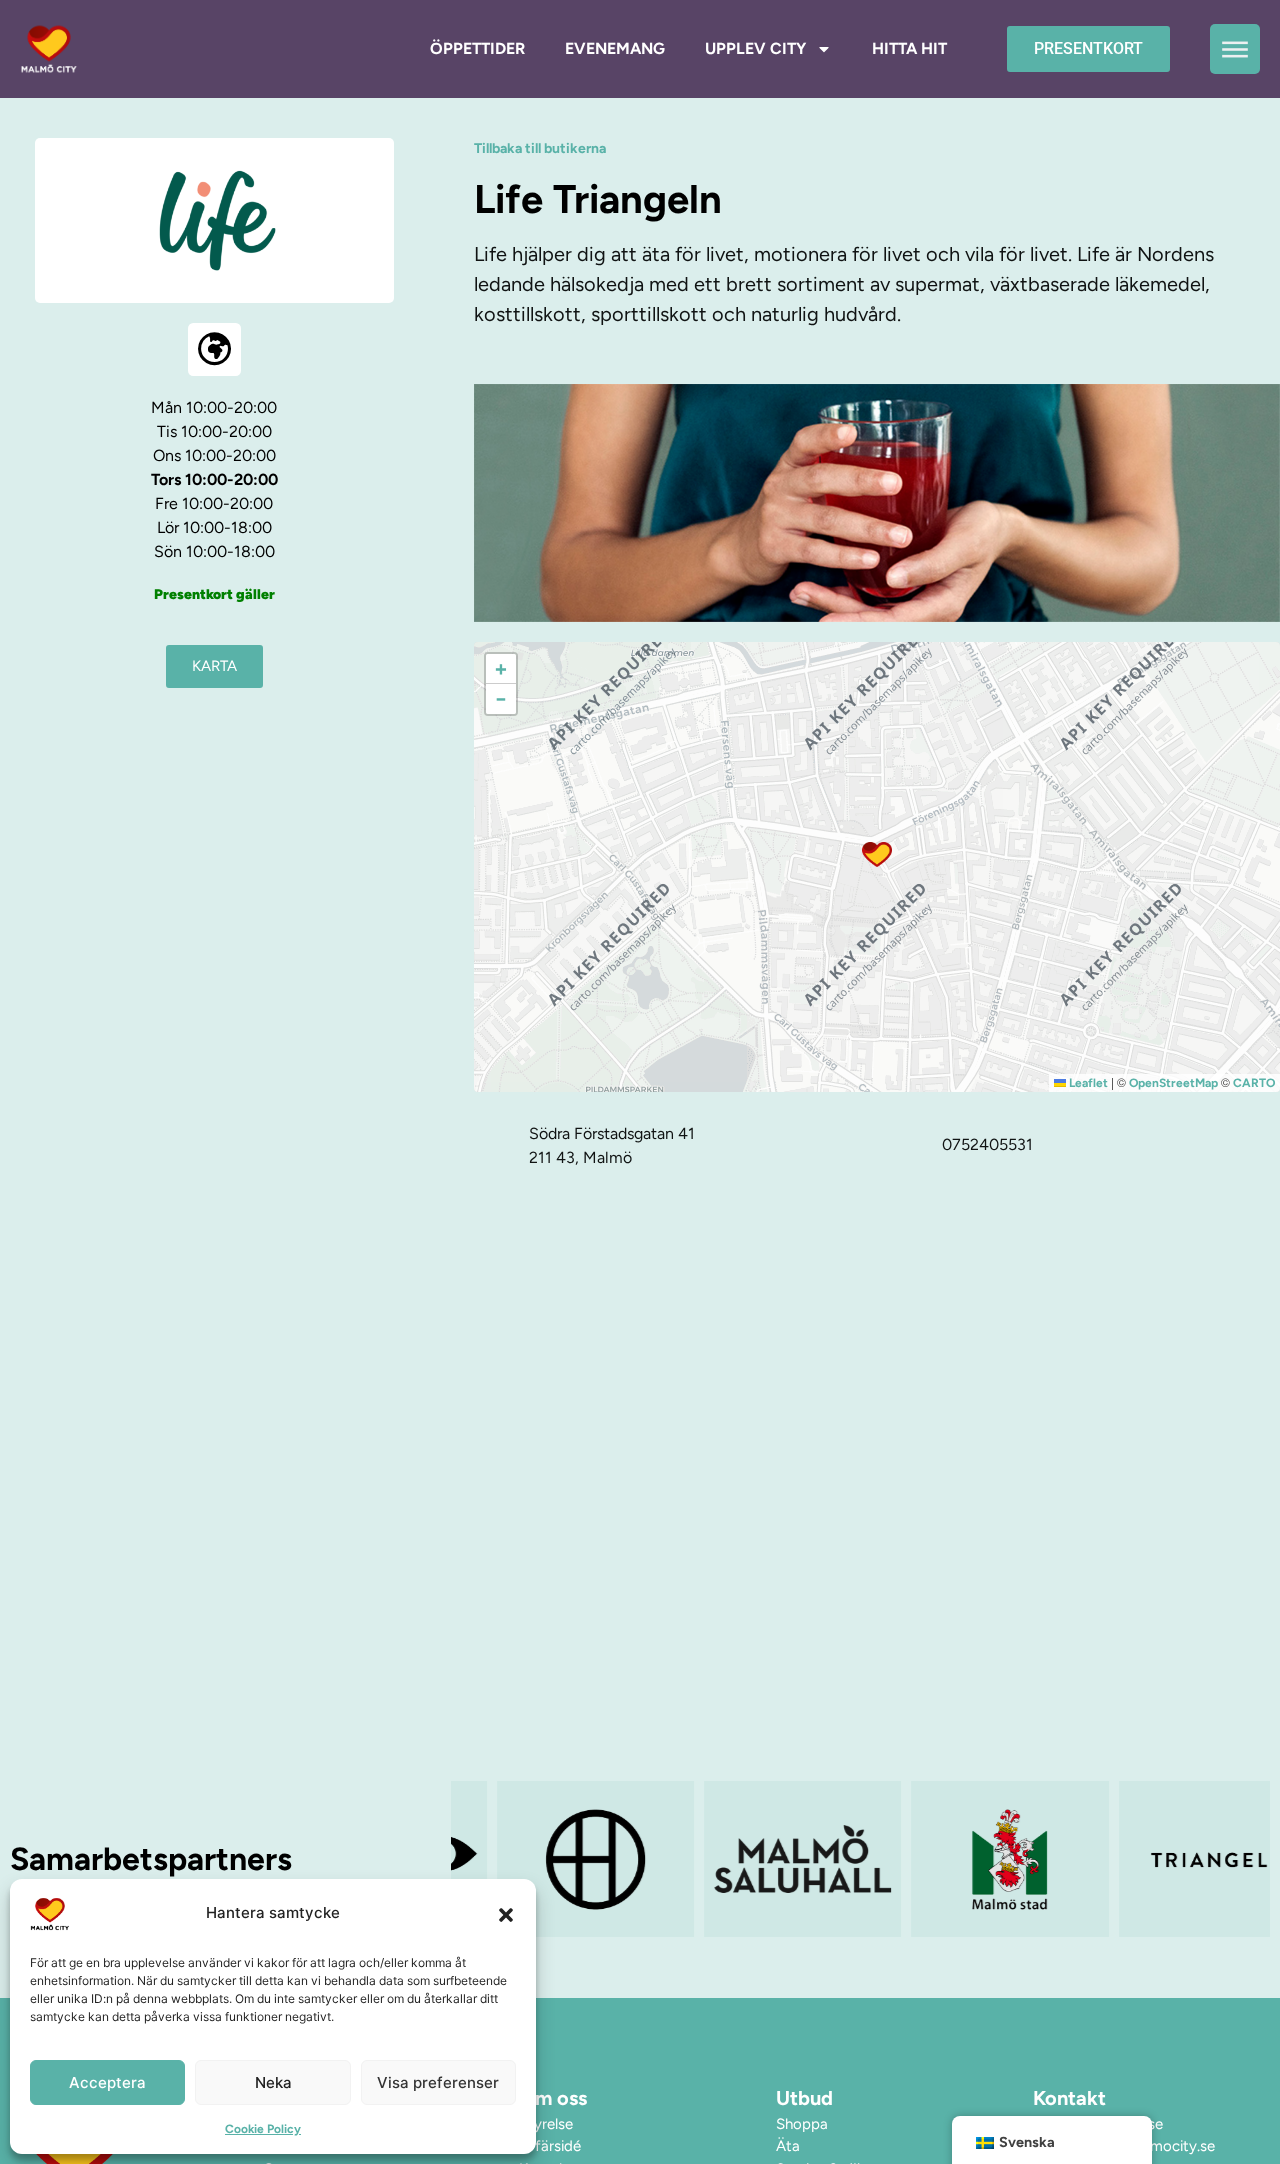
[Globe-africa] (214, 349)
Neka (273, 2082)
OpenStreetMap (1173, 1083)
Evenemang (615, 48)
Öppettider (477, 48)
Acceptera (107, 2082)
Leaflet (1087, 1083)
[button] (506, 1914)
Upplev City (755, 48)
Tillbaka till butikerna (540, 148)
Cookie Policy (263, 2129)
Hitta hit (909, 48)
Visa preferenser (438, 2082)
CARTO (1254, 1083)
